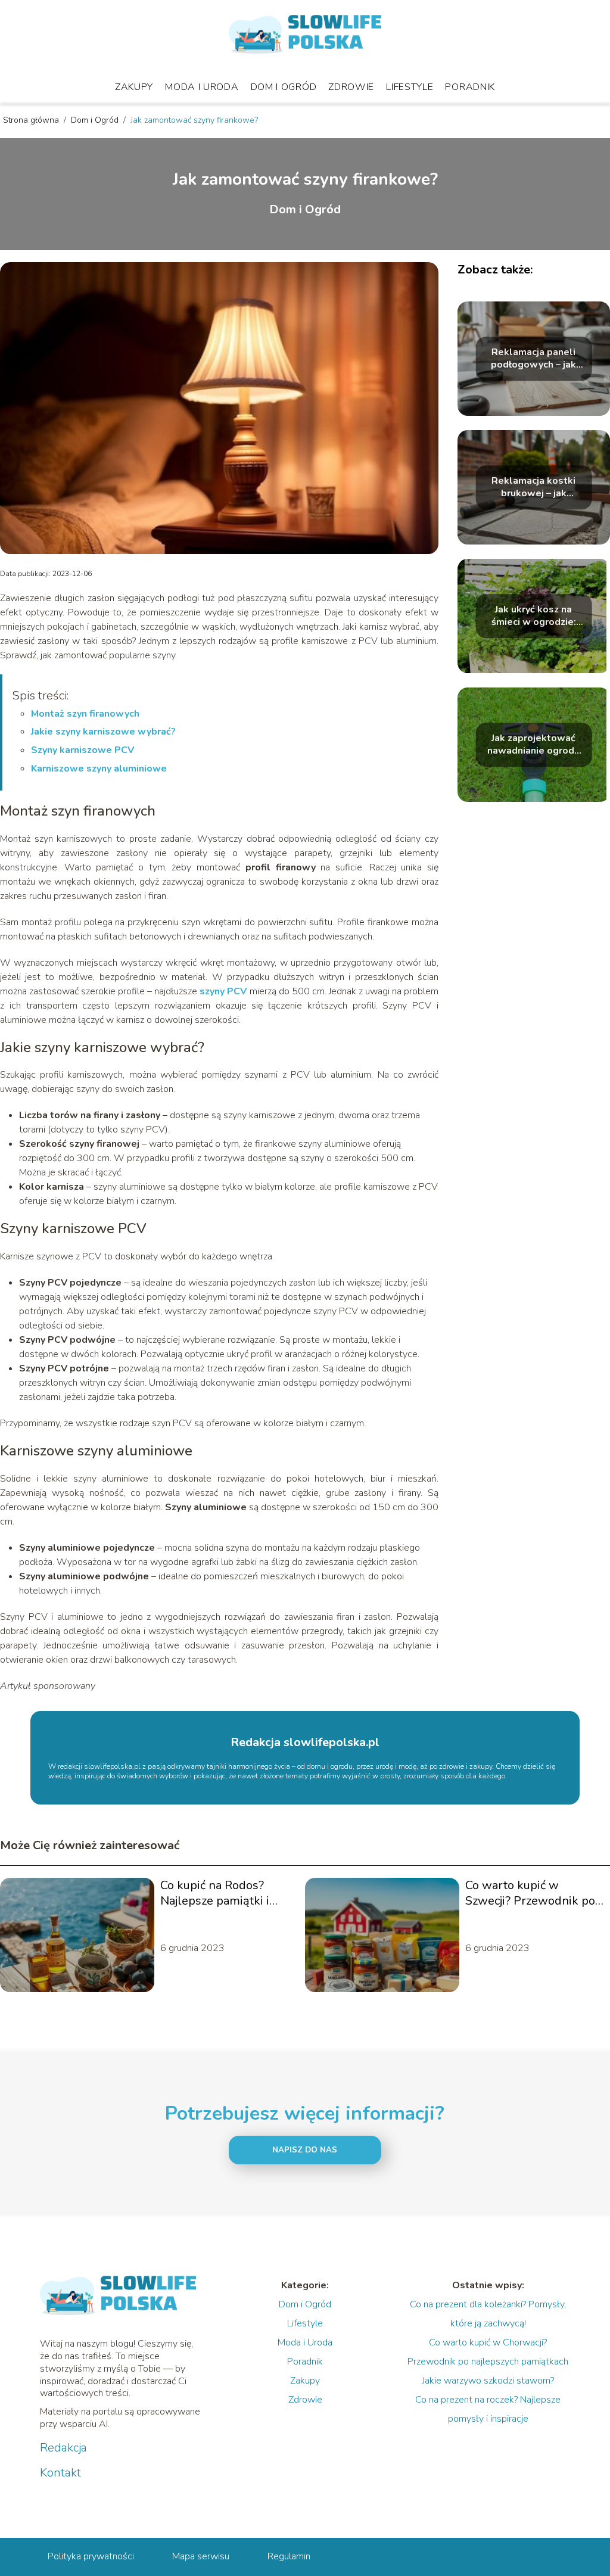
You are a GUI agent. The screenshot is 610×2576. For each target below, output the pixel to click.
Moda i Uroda (202, 87)
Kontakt (60, 2473)
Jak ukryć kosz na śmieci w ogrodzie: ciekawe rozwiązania (534, 616)
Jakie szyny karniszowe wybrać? (103, 732)
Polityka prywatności (91, 2556)
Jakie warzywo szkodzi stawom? (488, 2381)
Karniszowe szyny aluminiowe (99, 769)
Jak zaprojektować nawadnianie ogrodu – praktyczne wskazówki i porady (533, 745)
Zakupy (134, 87)
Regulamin (289, 2556)
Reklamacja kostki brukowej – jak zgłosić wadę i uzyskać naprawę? (533, 487)
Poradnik (470, 87)
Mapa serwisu (201, 2556)
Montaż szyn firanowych (85, 714)
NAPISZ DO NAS (305, 2150)
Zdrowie (351, 87)
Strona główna (32, 120)
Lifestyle (410, 87)
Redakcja (63, 2448)
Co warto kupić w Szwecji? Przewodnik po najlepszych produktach (530, 1893)
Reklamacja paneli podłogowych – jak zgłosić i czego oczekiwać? (533, 359)
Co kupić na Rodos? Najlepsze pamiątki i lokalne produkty (215, 1893)
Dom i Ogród (284, 87)
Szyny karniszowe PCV (83, 750)
